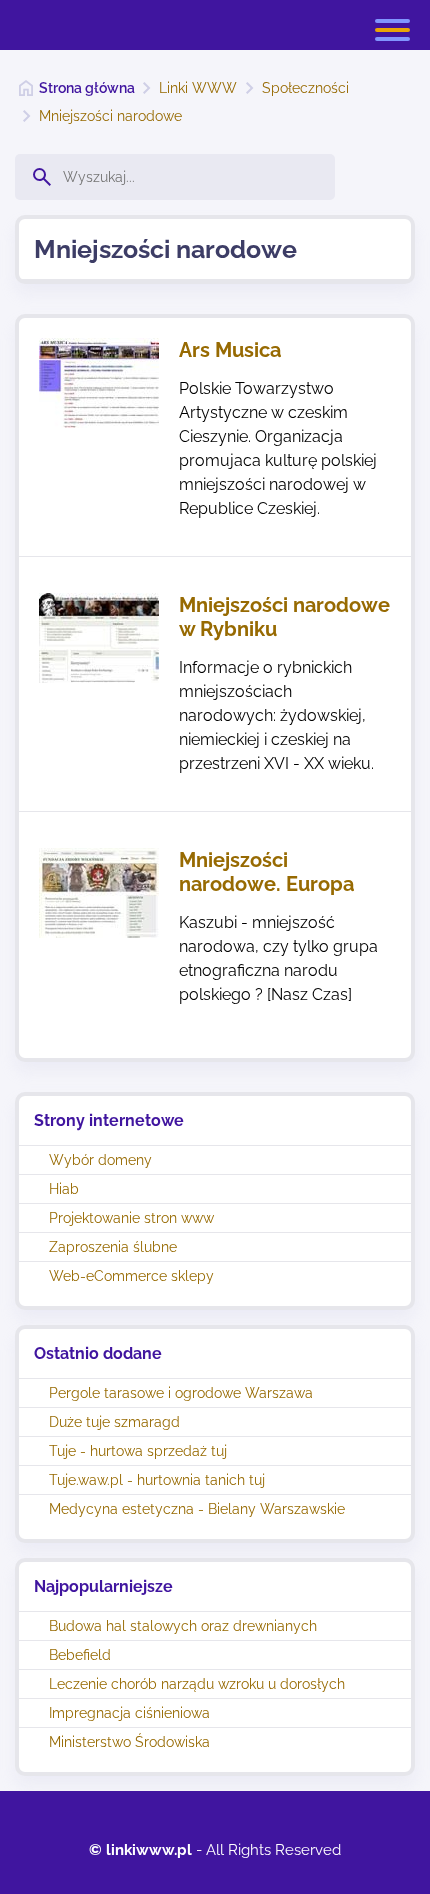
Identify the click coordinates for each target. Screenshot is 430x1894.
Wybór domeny (100, 1160)
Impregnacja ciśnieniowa (129, 1713)
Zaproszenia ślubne (113, 1247)
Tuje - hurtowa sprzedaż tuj (138, 1451)
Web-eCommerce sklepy (131, 1276)
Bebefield (80, 1655)
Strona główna (87, 88)
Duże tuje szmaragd (114, 1422)
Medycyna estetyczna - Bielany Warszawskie (197, 1509)
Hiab (64, 1189)
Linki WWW (198, 88)
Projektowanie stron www (131, 1218)
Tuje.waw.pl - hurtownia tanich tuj (157, 1480)
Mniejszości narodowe (110, 116)
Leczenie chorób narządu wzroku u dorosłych (197, 1684)
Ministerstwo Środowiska (129, 1742)
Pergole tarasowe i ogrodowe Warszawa (181, 1393)
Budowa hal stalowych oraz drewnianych (183, 1626)
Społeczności (305, 88)
